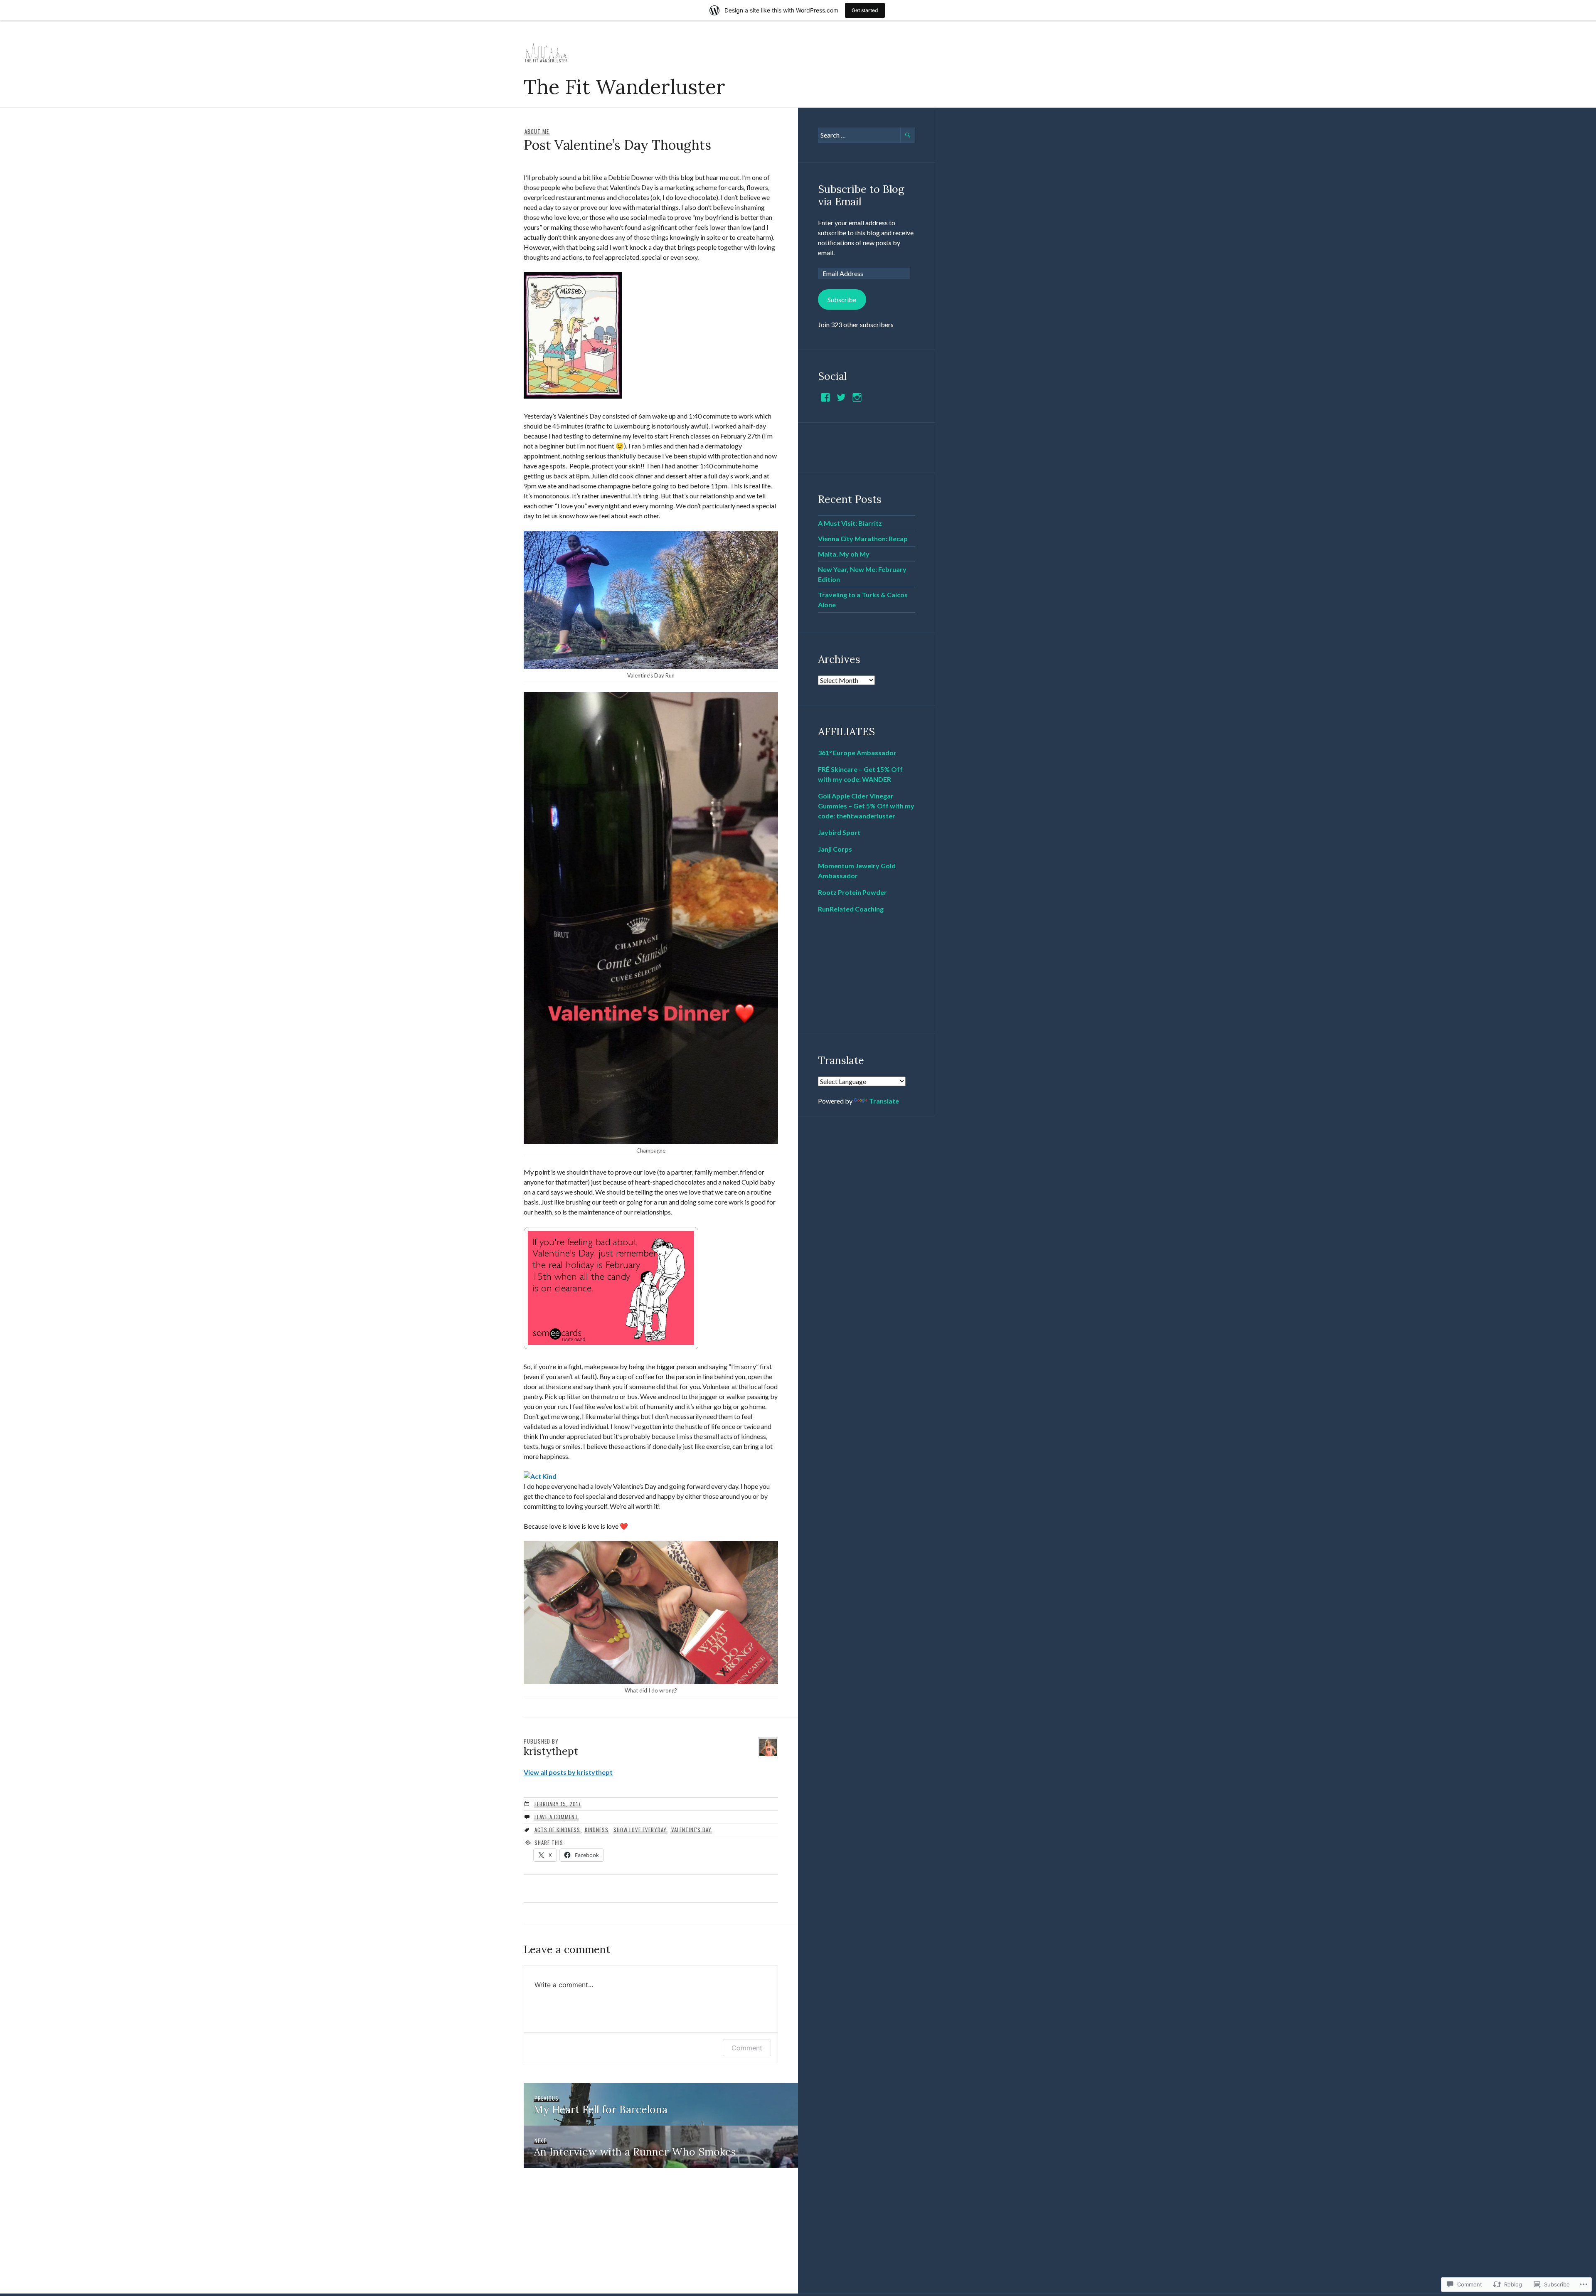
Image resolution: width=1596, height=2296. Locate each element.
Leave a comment (556, 1817)
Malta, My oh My (844, 554)
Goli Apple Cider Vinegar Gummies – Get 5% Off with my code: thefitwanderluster (866, 806)
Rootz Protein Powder (852, 892)
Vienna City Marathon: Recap (863, 538)
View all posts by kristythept (568, 1772)
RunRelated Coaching (851, 909)
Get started (865, 10)
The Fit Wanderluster (624, 86)
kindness (597, 1830)
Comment (747, 2048)
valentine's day (691, 1830)
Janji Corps (835, 849)
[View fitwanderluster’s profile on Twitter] (841, 397)
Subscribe (842, 299)
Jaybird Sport (839, 832)
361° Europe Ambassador (857, 753)
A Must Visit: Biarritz (850, 523)
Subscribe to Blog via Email (861, 195)
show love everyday (640, 1830)
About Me (537, 131)
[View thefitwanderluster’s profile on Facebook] (825, 397)
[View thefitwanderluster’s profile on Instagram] (857, 397)
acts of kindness (557, 1830)
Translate (884, 1101)
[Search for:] (867, 135)
